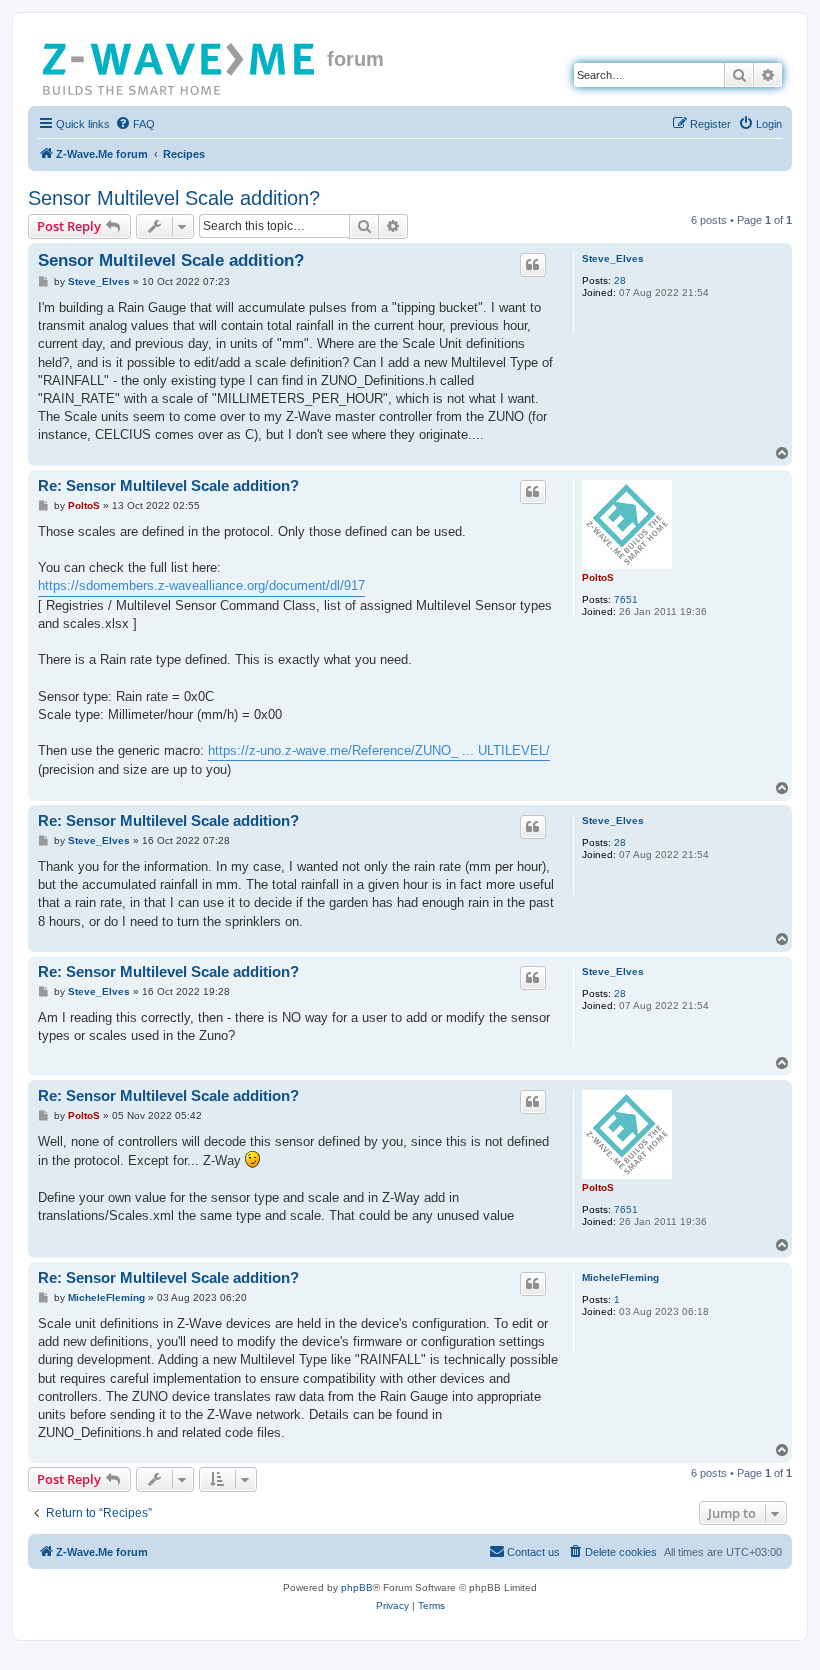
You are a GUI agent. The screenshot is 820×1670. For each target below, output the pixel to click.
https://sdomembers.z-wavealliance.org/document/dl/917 (201, 585)
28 (620, 280)
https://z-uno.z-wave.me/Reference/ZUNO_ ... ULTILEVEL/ (379, 750)
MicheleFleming (620, 1277)
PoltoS (598, 577)
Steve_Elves (613, 258)
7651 (626, 599)
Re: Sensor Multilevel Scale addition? (168, 485)
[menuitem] (135, 124)
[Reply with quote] (533, 265)
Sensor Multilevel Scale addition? (174, 198)
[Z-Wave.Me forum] (180, 65)
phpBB (357, 1587)
